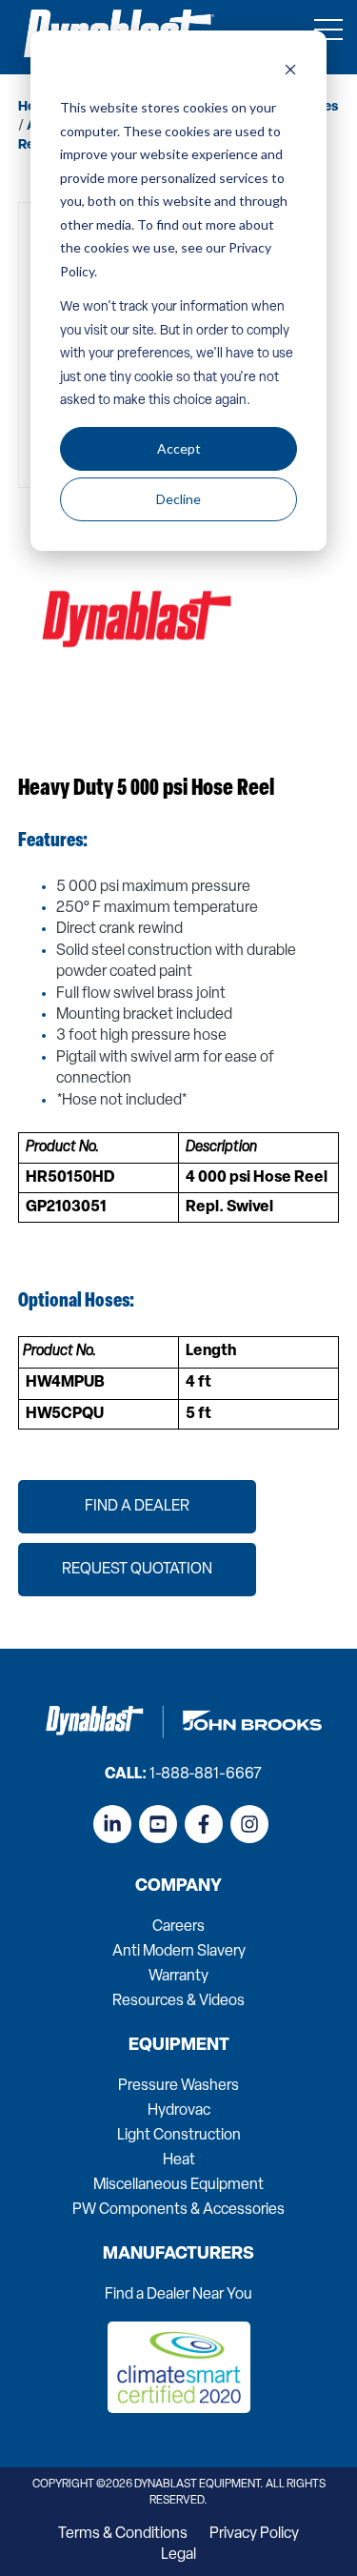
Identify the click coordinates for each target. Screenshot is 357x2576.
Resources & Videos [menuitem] (178, 2001)
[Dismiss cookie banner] (290, 72)
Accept (179, 448)
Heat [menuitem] (179, 2160)
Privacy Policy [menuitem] (254, 2534)
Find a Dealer (137, 1507)
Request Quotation (137, 1570)
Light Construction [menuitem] (179, 2136)
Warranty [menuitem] (178, 1977)
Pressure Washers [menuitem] (178, 2086)
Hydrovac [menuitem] (179, 2111)
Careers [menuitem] (178, 1927)
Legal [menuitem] (178, 2555)
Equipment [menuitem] (179, 2046)
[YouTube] (158, 1824)
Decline (178, 499)
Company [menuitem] (178, 1887)
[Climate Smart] (179, 2409)
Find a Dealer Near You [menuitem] (178, 2295)
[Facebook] (204, 1824)
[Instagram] (249, 1824)
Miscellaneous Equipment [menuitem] (178, 2185)
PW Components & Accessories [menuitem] (178, 2210)
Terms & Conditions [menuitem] (123, 2534)
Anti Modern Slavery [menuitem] (179, 1952)
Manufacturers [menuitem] (178, 2255)
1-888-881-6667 (206, 1775)
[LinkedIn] (112, 1824)
